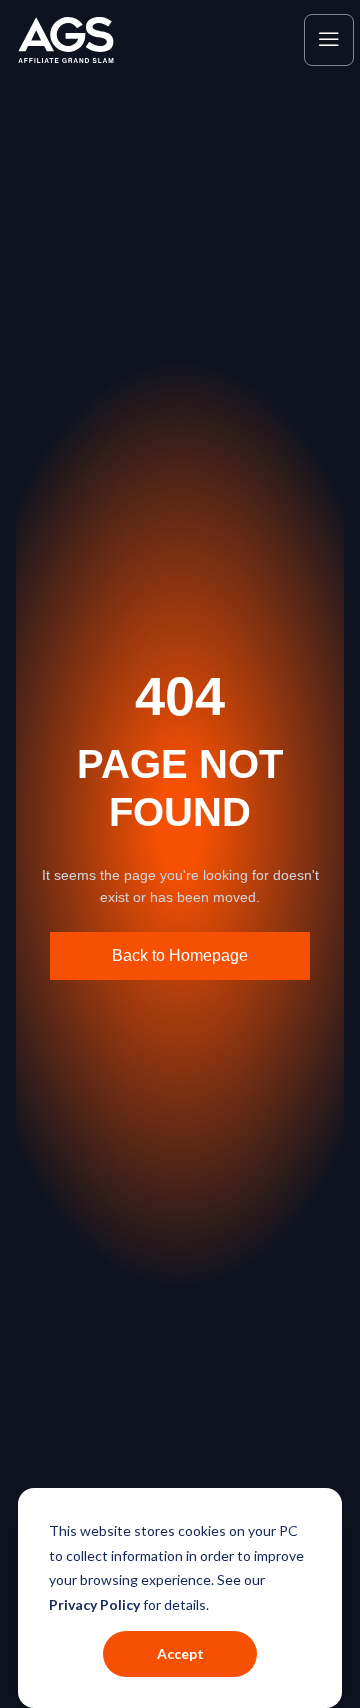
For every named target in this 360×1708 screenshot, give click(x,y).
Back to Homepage (180, 955)
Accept (180, 1653)
